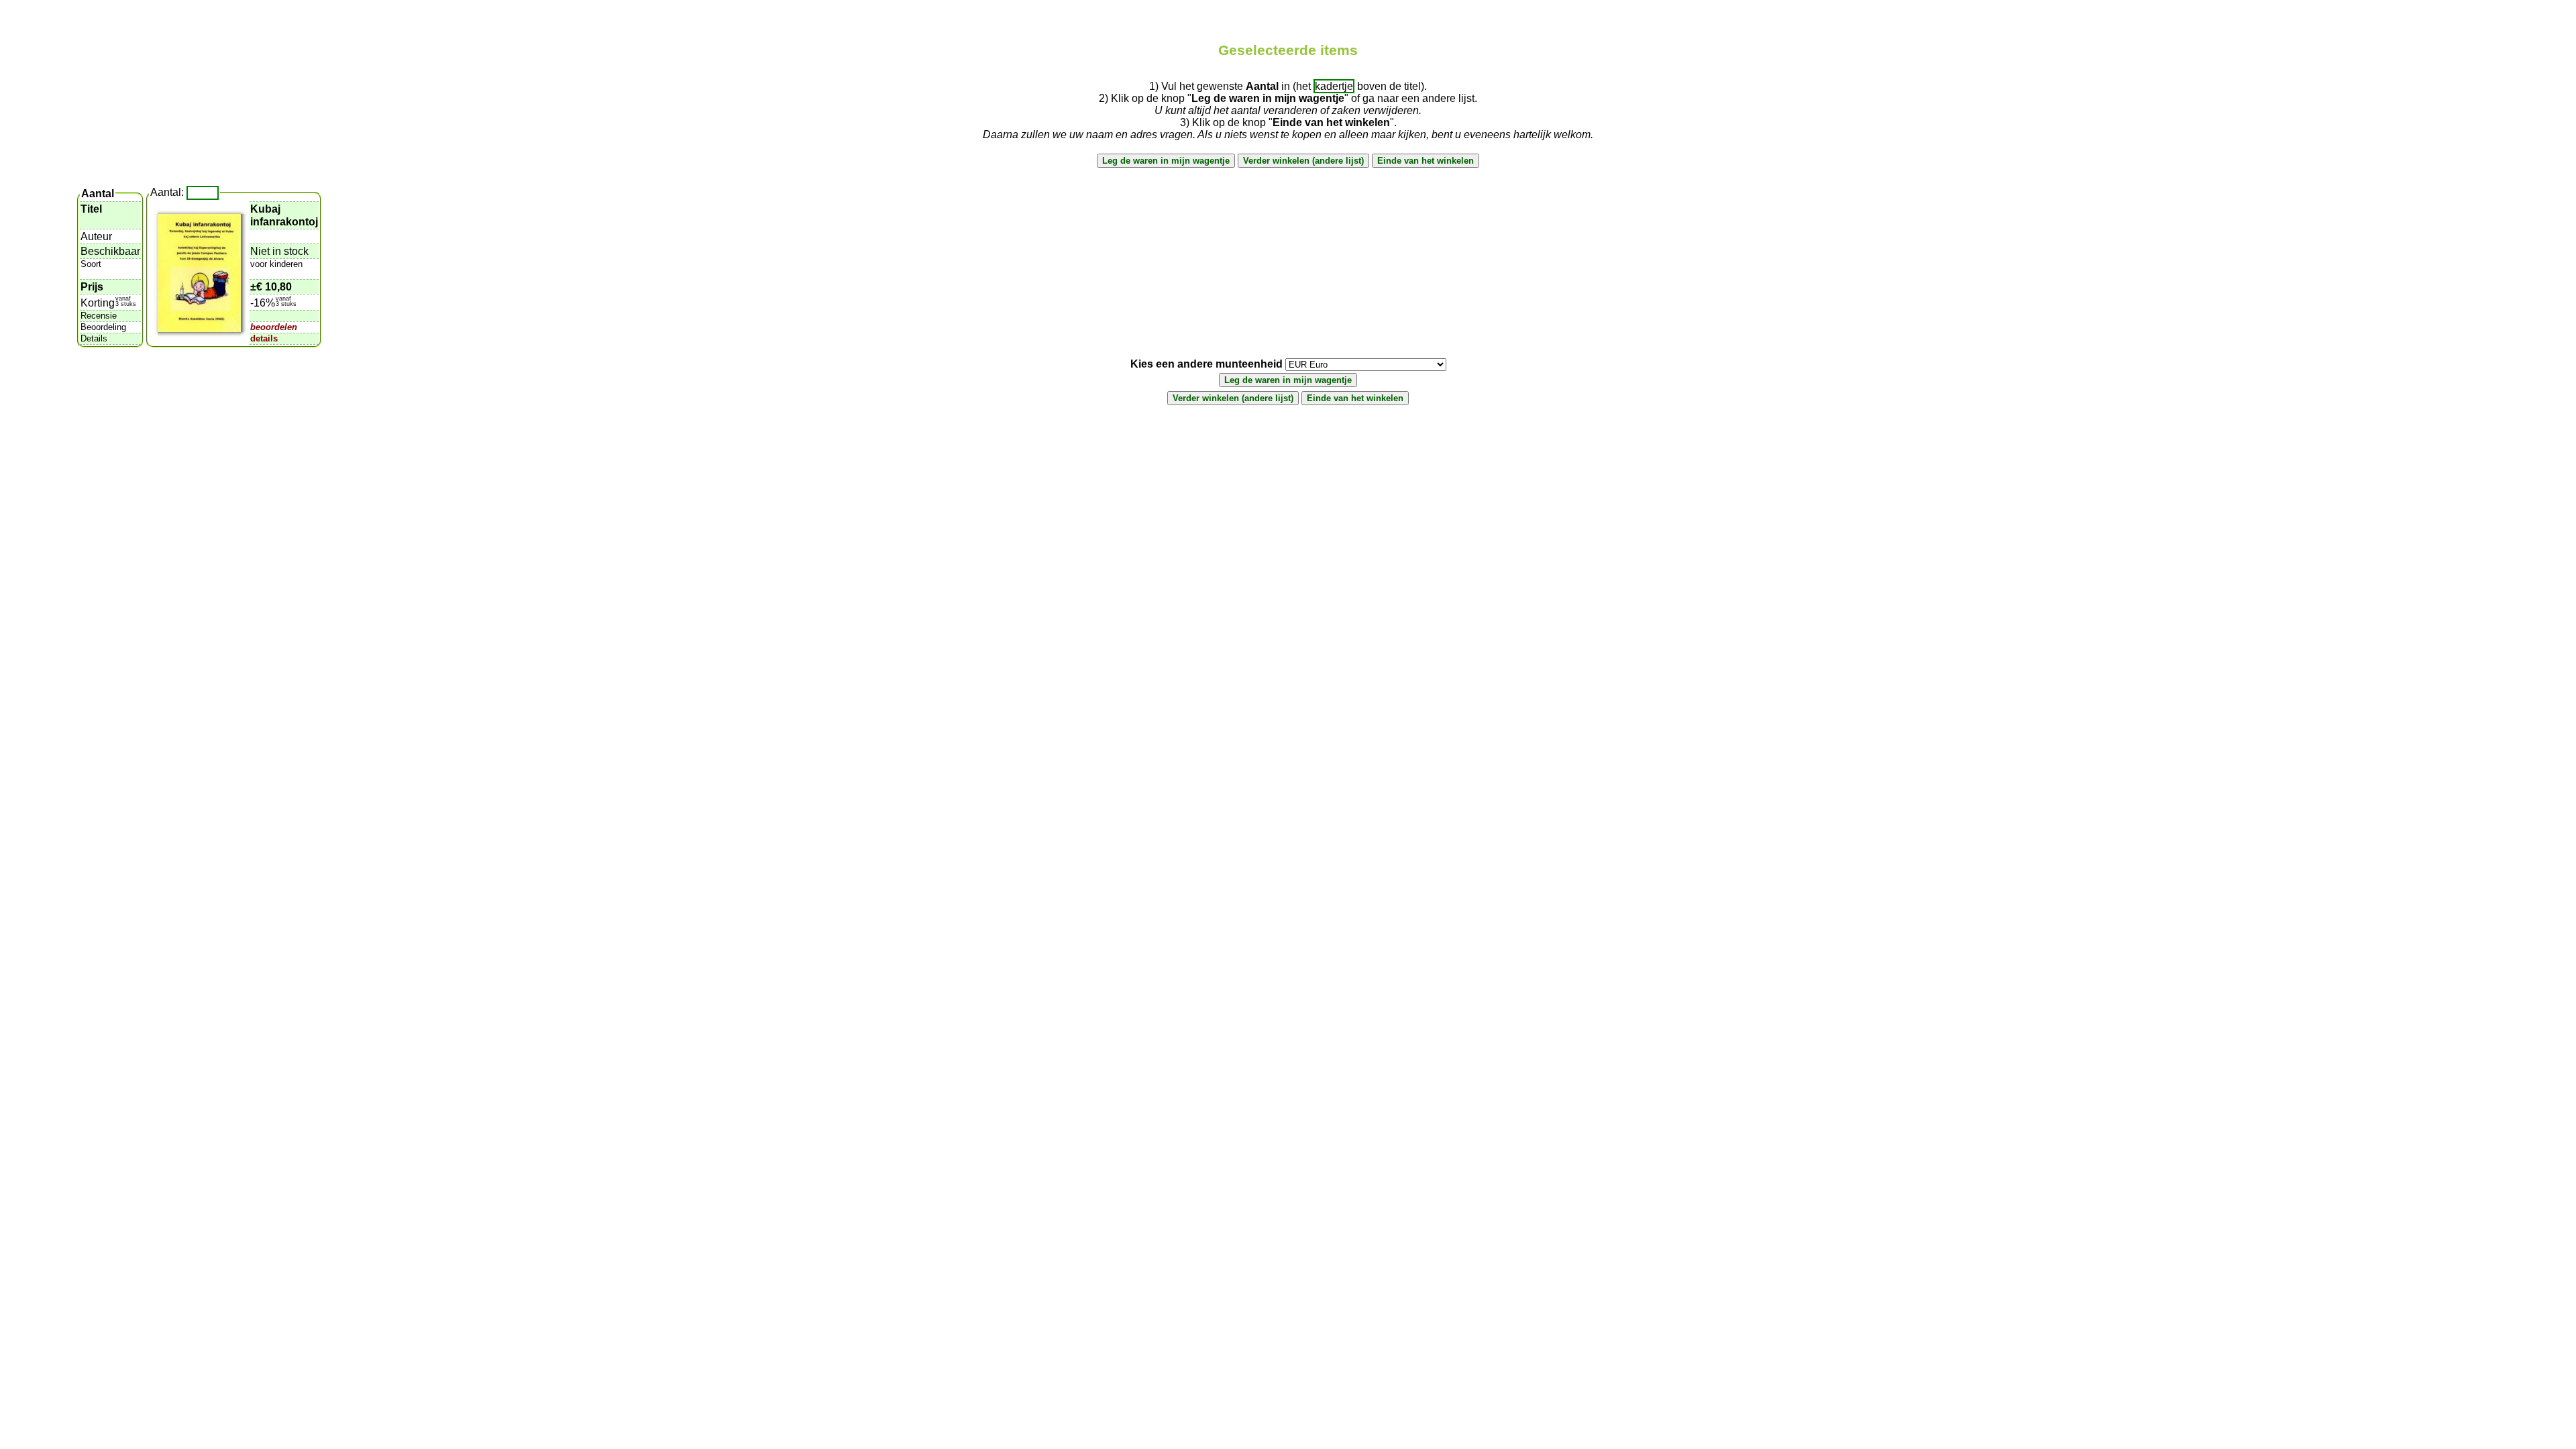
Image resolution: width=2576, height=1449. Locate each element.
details (264, 338)
